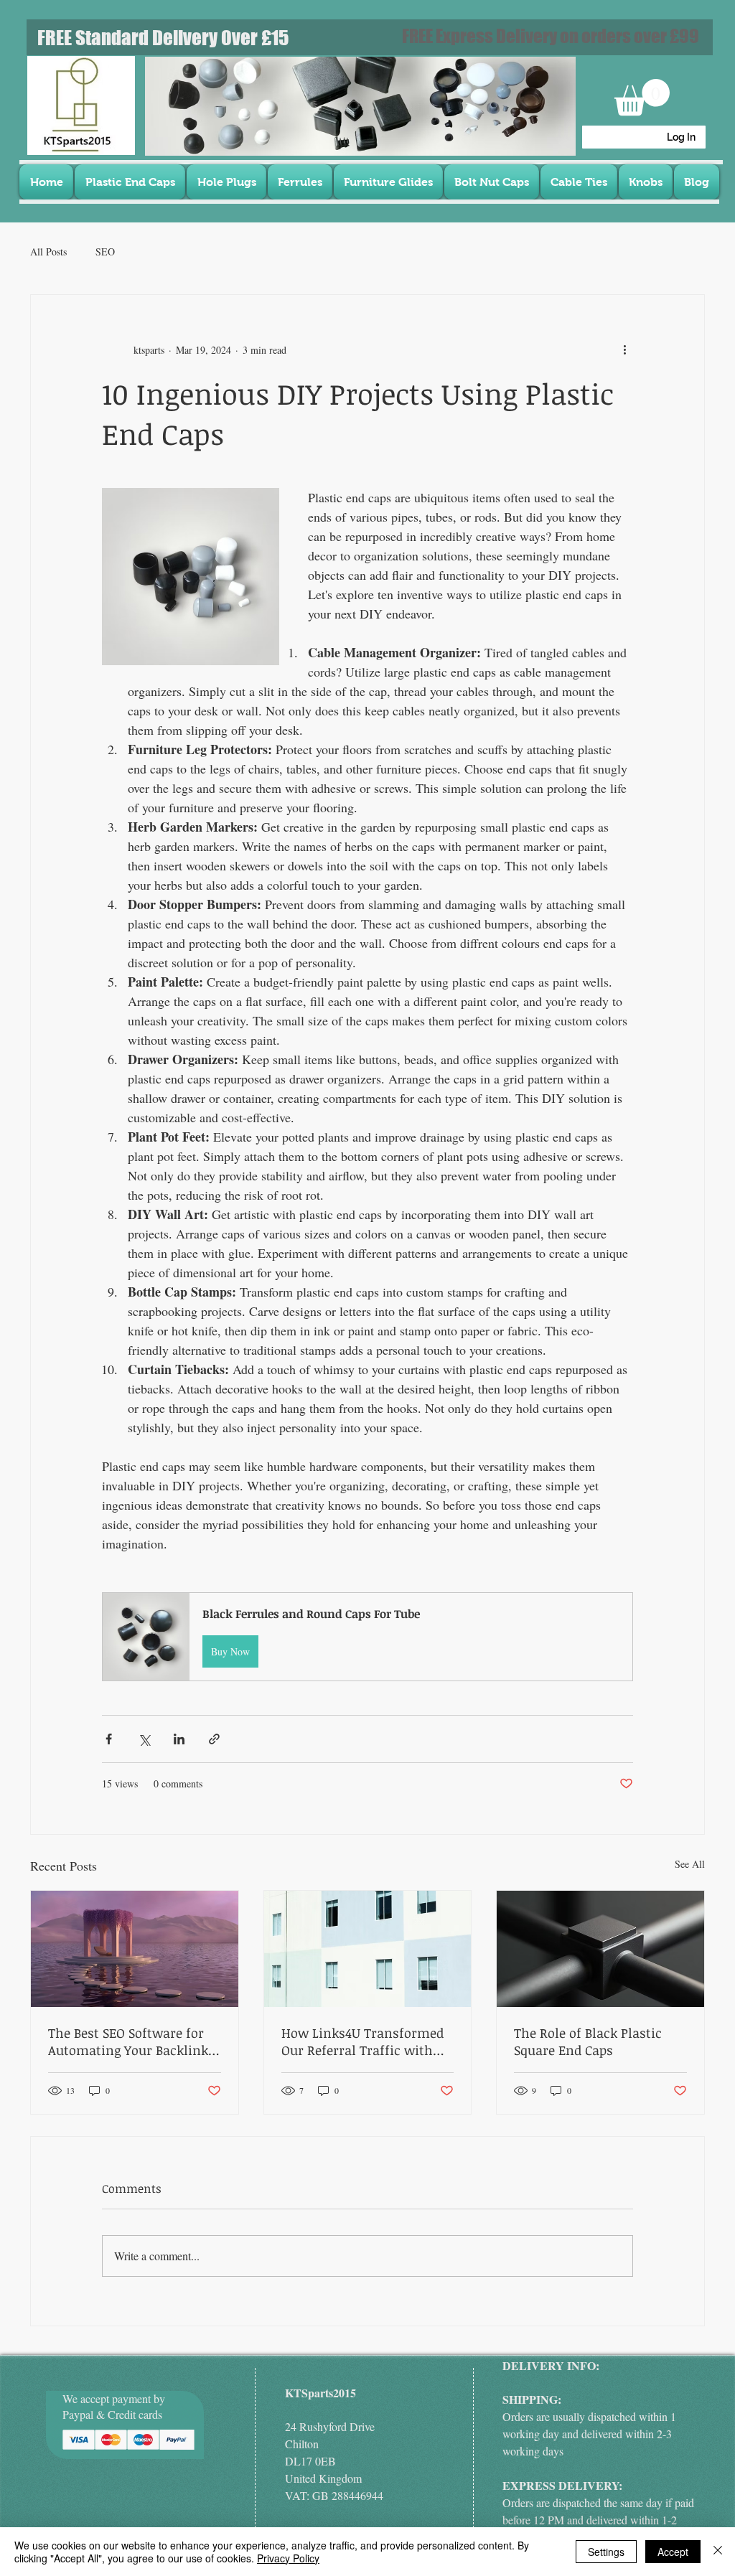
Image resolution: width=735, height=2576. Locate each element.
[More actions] (624, 349)
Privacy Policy (288, 2558)
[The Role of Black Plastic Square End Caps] (600, 1949)
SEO (105, 252)
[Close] (718, 2552)
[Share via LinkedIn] (179, 1739)
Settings (606, 2552)
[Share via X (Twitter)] (144, 1739)
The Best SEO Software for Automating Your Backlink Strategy (128, 2041)
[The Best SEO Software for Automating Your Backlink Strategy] (135, 1949)
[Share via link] (214, 1739)
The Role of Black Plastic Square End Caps (588, 2041)
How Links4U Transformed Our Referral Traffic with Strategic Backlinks (362, 2041)
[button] (367, 1636)
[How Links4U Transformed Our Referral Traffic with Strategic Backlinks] (368, 1949)
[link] (642, 97)
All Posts (48, 252)
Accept (673, 2552)
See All (690, 1864)
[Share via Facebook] (109, 1739)
